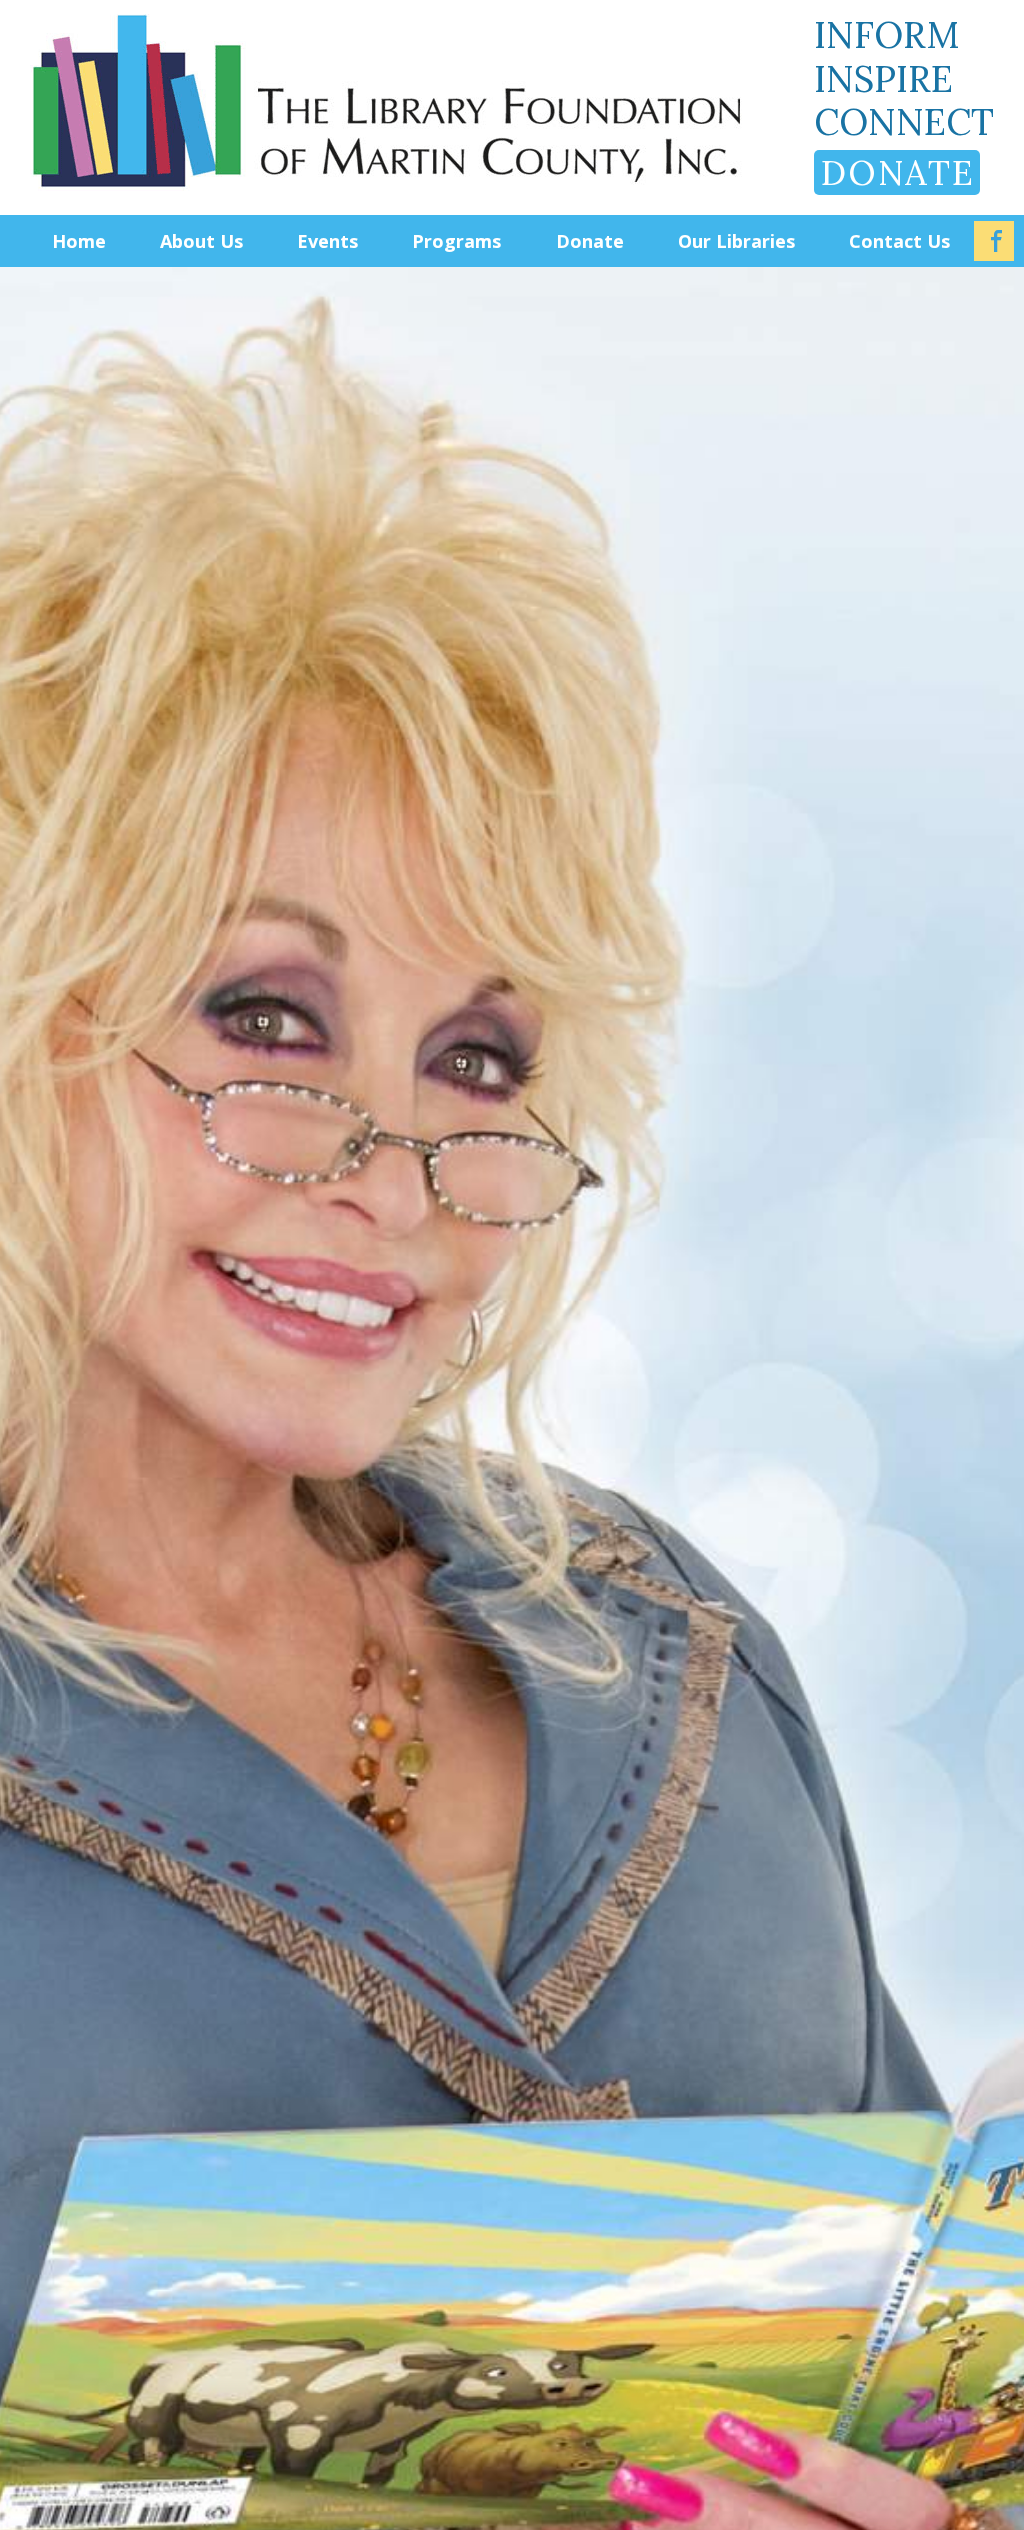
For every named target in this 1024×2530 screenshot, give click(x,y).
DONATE (898, 172)
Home (79, 241)
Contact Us (899, 241)
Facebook (994, 241)
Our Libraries (736, 241)
